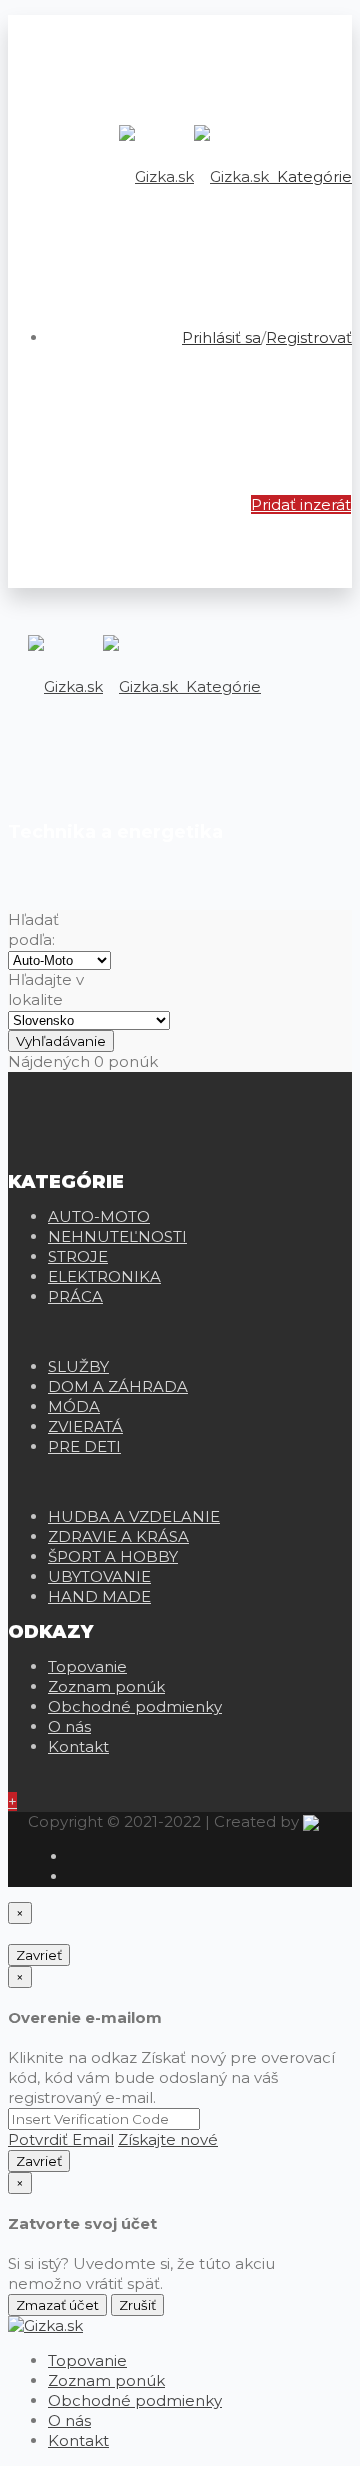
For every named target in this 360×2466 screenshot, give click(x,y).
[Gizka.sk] (194, 176)
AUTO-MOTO (99, 1216)
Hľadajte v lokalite (46, 989)
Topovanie (87, 1666)
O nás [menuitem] (69, 2420)
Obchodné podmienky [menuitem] (135, 2400)
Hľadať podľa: (33, 929)
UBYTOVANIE (99, 1576)
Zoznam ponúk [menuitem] (106, 2380)
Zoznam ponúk (106, 1686)
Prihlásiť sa (221, 337)
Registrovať (309, 337)
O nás (69, 1726)
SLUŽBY (78, 1366)
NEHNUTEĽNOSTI (117, 1236)
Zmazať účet (57, 2305)
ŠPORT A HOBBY (113, 1556)
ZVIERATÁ (85, 1426)
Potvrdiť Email (61, 2139)
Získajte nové (168, 2139)
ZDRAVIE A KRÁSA (118, 1536)
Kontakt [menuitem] (78, 2440)
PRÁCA (75, 1296)
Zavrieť (39, 1955)
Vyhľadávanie (61, 1041)
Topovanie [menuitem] (87, 2360)
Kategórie (312, 176)
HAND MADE (99, 1596)
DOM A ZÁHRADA (118, 1386)
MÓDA (74, 1406)
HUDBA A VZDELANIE (134, 1516)
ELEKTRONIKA (104, 1276)
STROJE (78, 1256)
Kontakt (78, 1746)
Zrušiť (137, 2305)
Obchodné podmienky (135, 1706)
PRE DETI (84, 1446)
